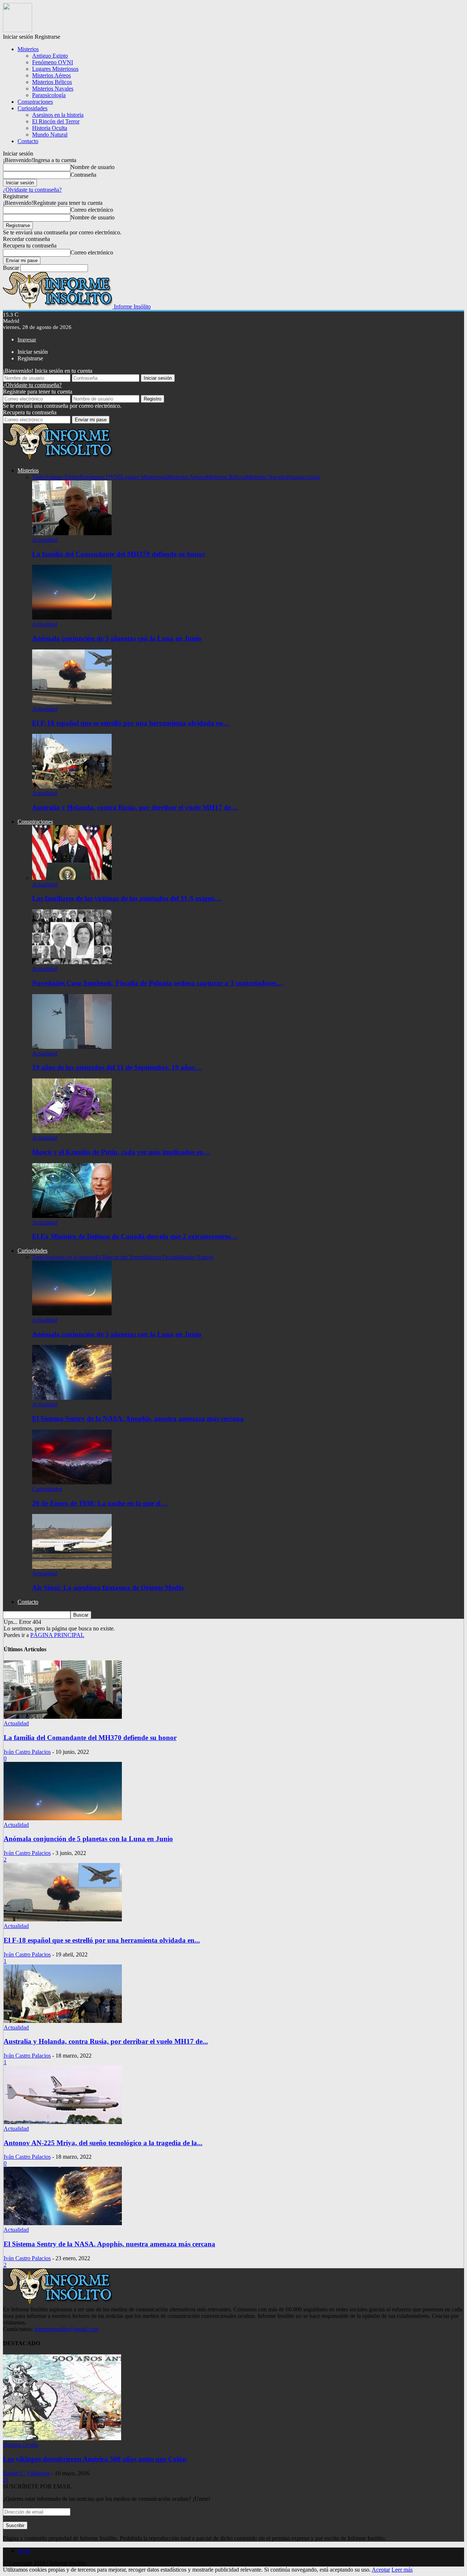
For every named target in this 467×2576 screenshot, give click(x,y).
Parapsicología (49, 95)
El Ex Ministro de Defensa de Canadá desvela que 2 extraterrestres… (135, 1236)
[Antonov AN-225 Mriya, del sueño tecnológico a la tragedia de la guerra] (63, 2122)
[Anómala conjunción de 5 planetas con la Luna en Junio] (72, 618)
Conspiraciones (35, 102)
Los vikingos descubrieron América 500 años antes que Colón (95, 2459)
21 (6, 2480)
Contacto (28, 141)
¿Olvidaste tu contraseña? (32, 190)
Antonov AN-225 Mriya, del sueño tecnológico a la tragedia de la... (103, 2143)
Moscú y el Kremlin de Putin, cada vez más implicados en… (121, 1152)
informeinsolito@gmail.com (66, 2329)
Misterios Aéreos (51, 75)
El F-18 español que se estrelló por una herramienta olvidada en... (102, 1940)
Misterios (28, 49)
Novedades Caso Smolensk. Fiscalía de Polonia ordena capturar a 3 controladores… (158, 983)
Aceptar (381, 2570)
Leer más (402, 2570)
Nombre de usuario (92, 167)
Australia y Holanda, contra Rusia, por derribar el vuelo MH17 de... (106, 2041)
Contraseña (83, 175)
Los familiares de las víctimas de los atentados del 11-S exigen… (127, 898)
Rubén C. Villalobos (26, 2473)
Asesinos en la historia (58, 115)
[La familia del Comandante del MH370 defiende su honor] (72, 533)
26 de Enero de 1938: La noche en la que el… (100, 1503)
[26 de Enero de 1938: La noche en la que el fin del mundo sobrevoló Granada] (72, 1482)
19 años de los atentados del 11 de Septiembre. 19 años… (117, 1067)
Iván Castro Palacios (27, 1752)
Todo (38, 477)
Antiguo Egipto (50, 56)
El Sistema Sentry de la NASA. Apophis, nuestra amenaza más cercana (138, 1419)
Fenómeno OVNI (53, 62)
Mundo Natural (50, 135)
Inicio (24, 2551)
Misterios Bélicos (52, 82)
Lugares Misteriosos (55, 69)
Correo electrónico (92, 210)
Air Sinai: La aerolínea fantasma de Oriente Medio (108, 1588)
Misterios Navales (53, 89)
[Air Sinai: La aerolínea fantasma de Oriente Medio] (72, 1567)
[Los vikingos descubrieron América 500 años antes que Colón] (62, 2438)
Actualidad (45, 540)
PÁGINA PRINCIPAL (57, 1635)
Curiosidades (32, 108)
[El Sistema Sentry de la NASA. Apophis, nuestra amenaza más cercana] (72, 1398)
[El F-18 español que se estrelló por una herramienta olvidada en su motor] (72, 702)
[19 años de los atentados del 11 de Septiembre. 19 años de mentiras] (72, 1047)
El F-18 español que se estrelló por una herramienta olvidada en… (131, 723)
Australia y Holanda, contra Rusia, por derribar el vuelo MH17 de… (135, 807)
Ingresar (27, 340)
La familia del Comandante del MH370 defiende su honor (119, 554)
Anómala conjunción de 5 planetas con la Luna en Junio (117, 638)
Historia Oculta (50, 128)
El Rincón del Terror (56, 121)
